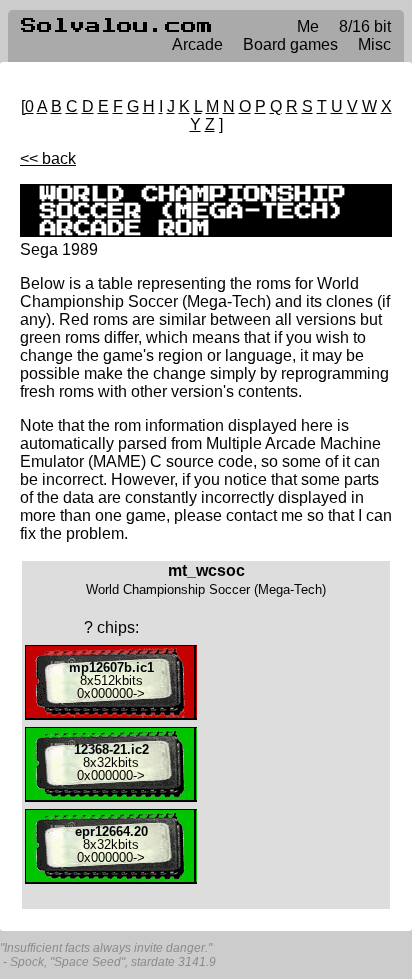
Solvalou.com (117, 26)
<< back (48, 158)
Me (308, 26)
